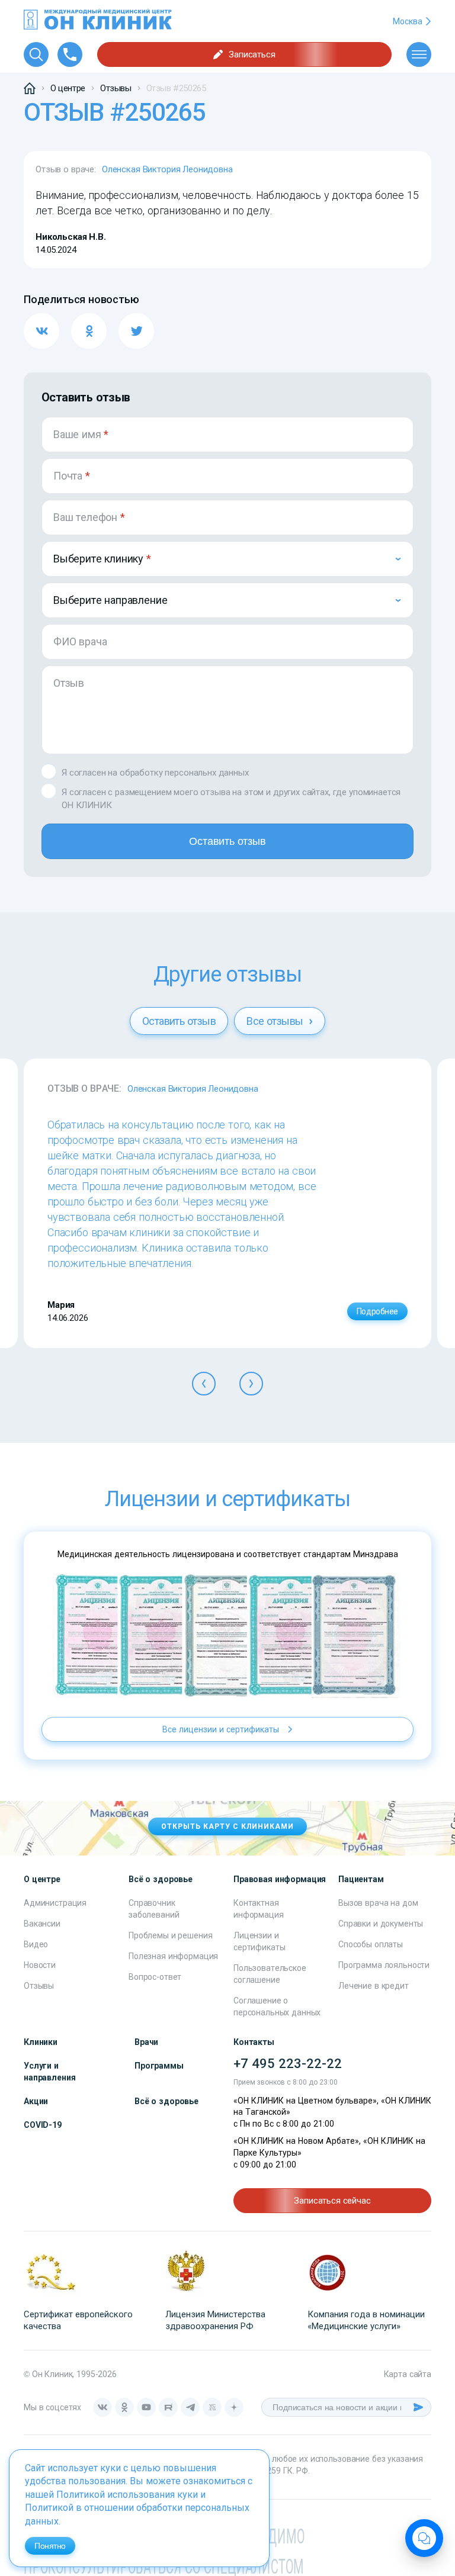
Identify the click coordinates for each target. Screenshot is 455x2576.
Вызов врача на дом (378, 1903)
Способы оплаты (371, 1944)
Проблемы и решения (170, 1935)
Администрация (55, 1903)
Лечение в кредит (374, 1986)
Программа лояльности (384, 1965)
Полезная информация (173, 1956)
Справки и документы (381, 1924)
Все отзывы (276, 1021)
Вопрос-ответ (155, 1977)
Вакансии (42, 1924)
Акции (36, 2101)
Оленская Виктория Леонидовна (167, 169)
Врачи (146, 2042)
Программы (159, 2066)
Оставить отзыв (227, 841)
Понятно (50, 2546)
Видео (36, 1944)
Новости (40, 1965)
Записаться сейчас (332, 2201)
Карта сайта (408, 2374)
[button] (204, 1384)
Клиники (41, 2042)
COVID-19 (43, 2125)
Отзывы (39, 1986)
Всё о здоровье (166, 2101)
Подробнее (377, 1311)
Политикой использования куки (127, 2495)
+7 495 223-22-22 (288, 2064)
